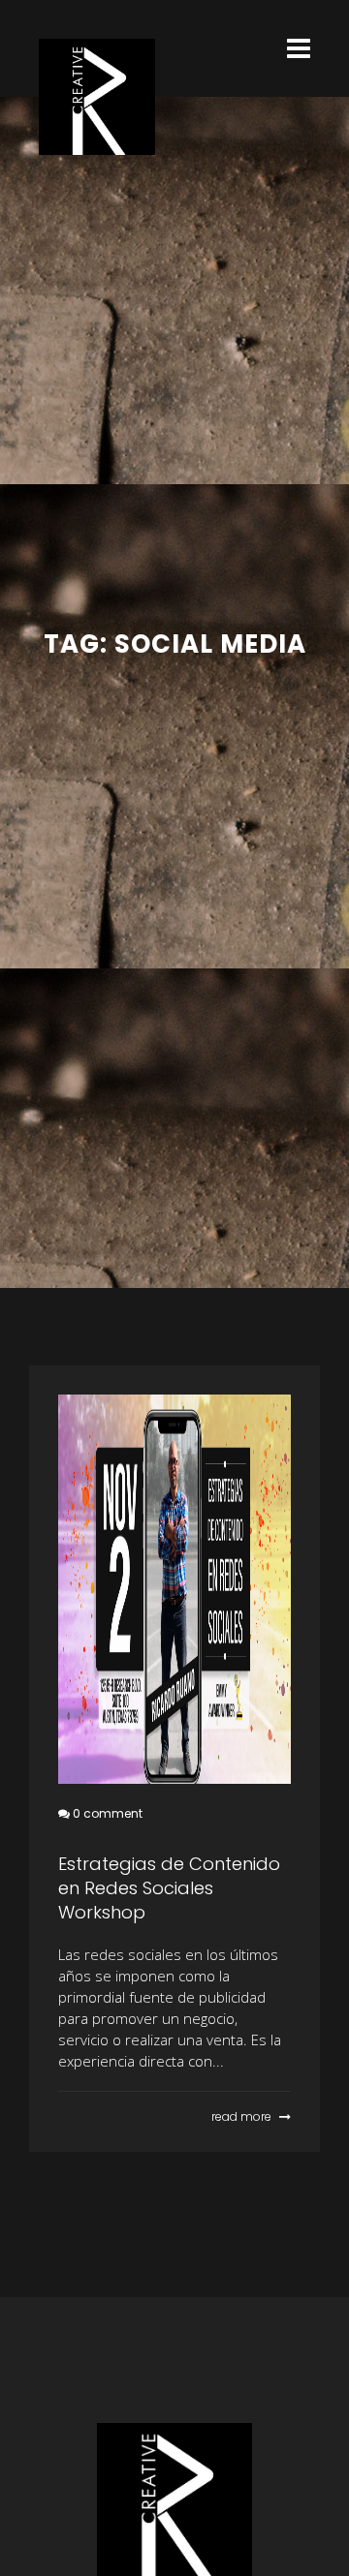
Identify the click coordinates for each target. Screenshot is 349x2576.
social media (70, 2117)
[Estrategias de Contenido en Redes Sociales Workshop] (174, 1589)
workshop (81, 2117)
